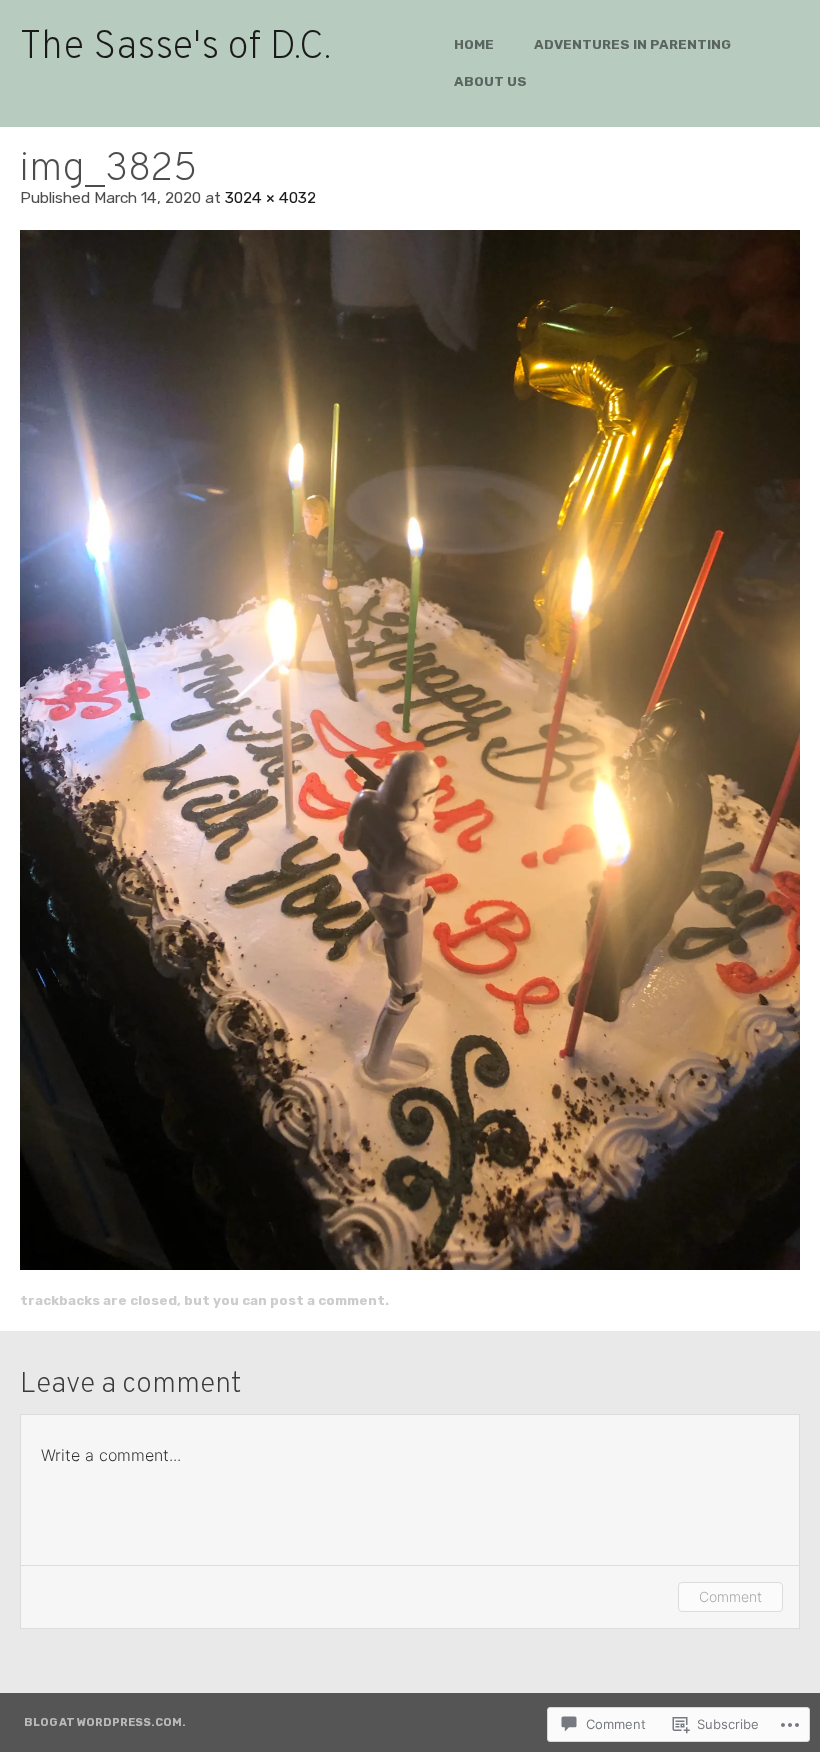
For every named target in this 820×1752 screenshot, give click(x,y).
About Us (490, 81)
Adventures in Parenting (632, 44)
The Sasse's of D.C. (175, 48)
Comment (730, 1596)
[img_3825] (410, 750)
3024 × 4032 (270, 197)
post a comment (327, 1300)
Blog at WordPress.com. (105, 1722)
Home (474, 44)
